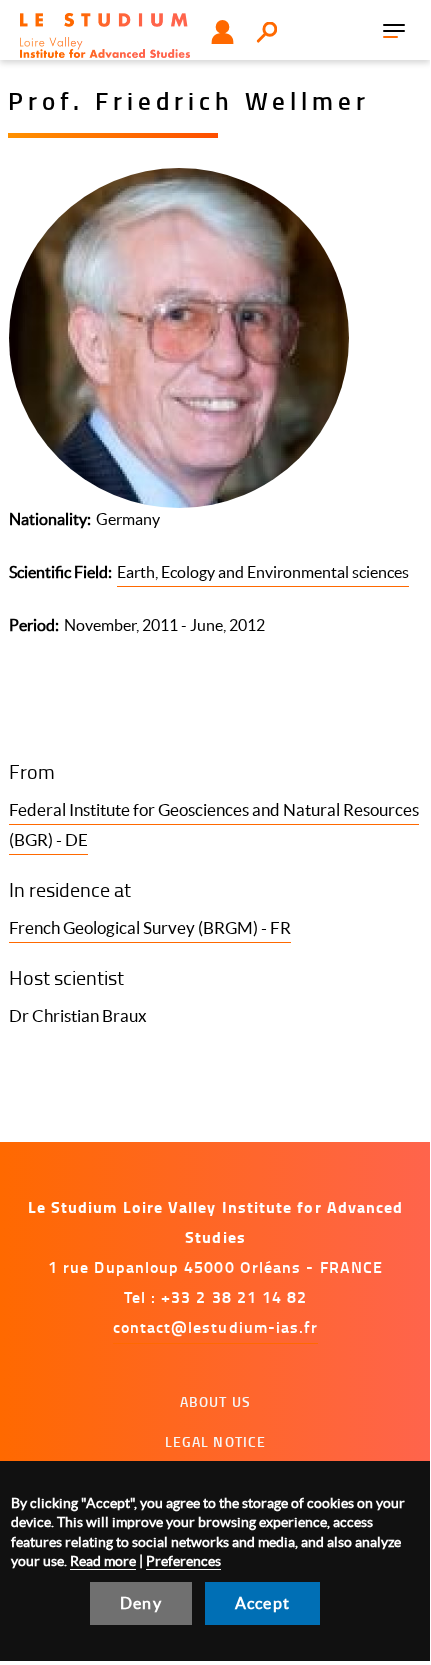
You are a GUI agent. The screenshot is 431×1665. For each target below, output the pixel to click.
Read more (103, 1561)
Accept (262, 1603)
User (222, 32)
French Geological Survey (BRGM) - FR (150, 927)
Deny (141, 1603)
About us (215, 1401)
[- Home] (105, 35)
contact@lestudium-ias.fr (216, 1326)
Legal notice (216, 1441)
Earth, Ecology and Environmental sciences (263, 572)
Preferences (183, 1561)
